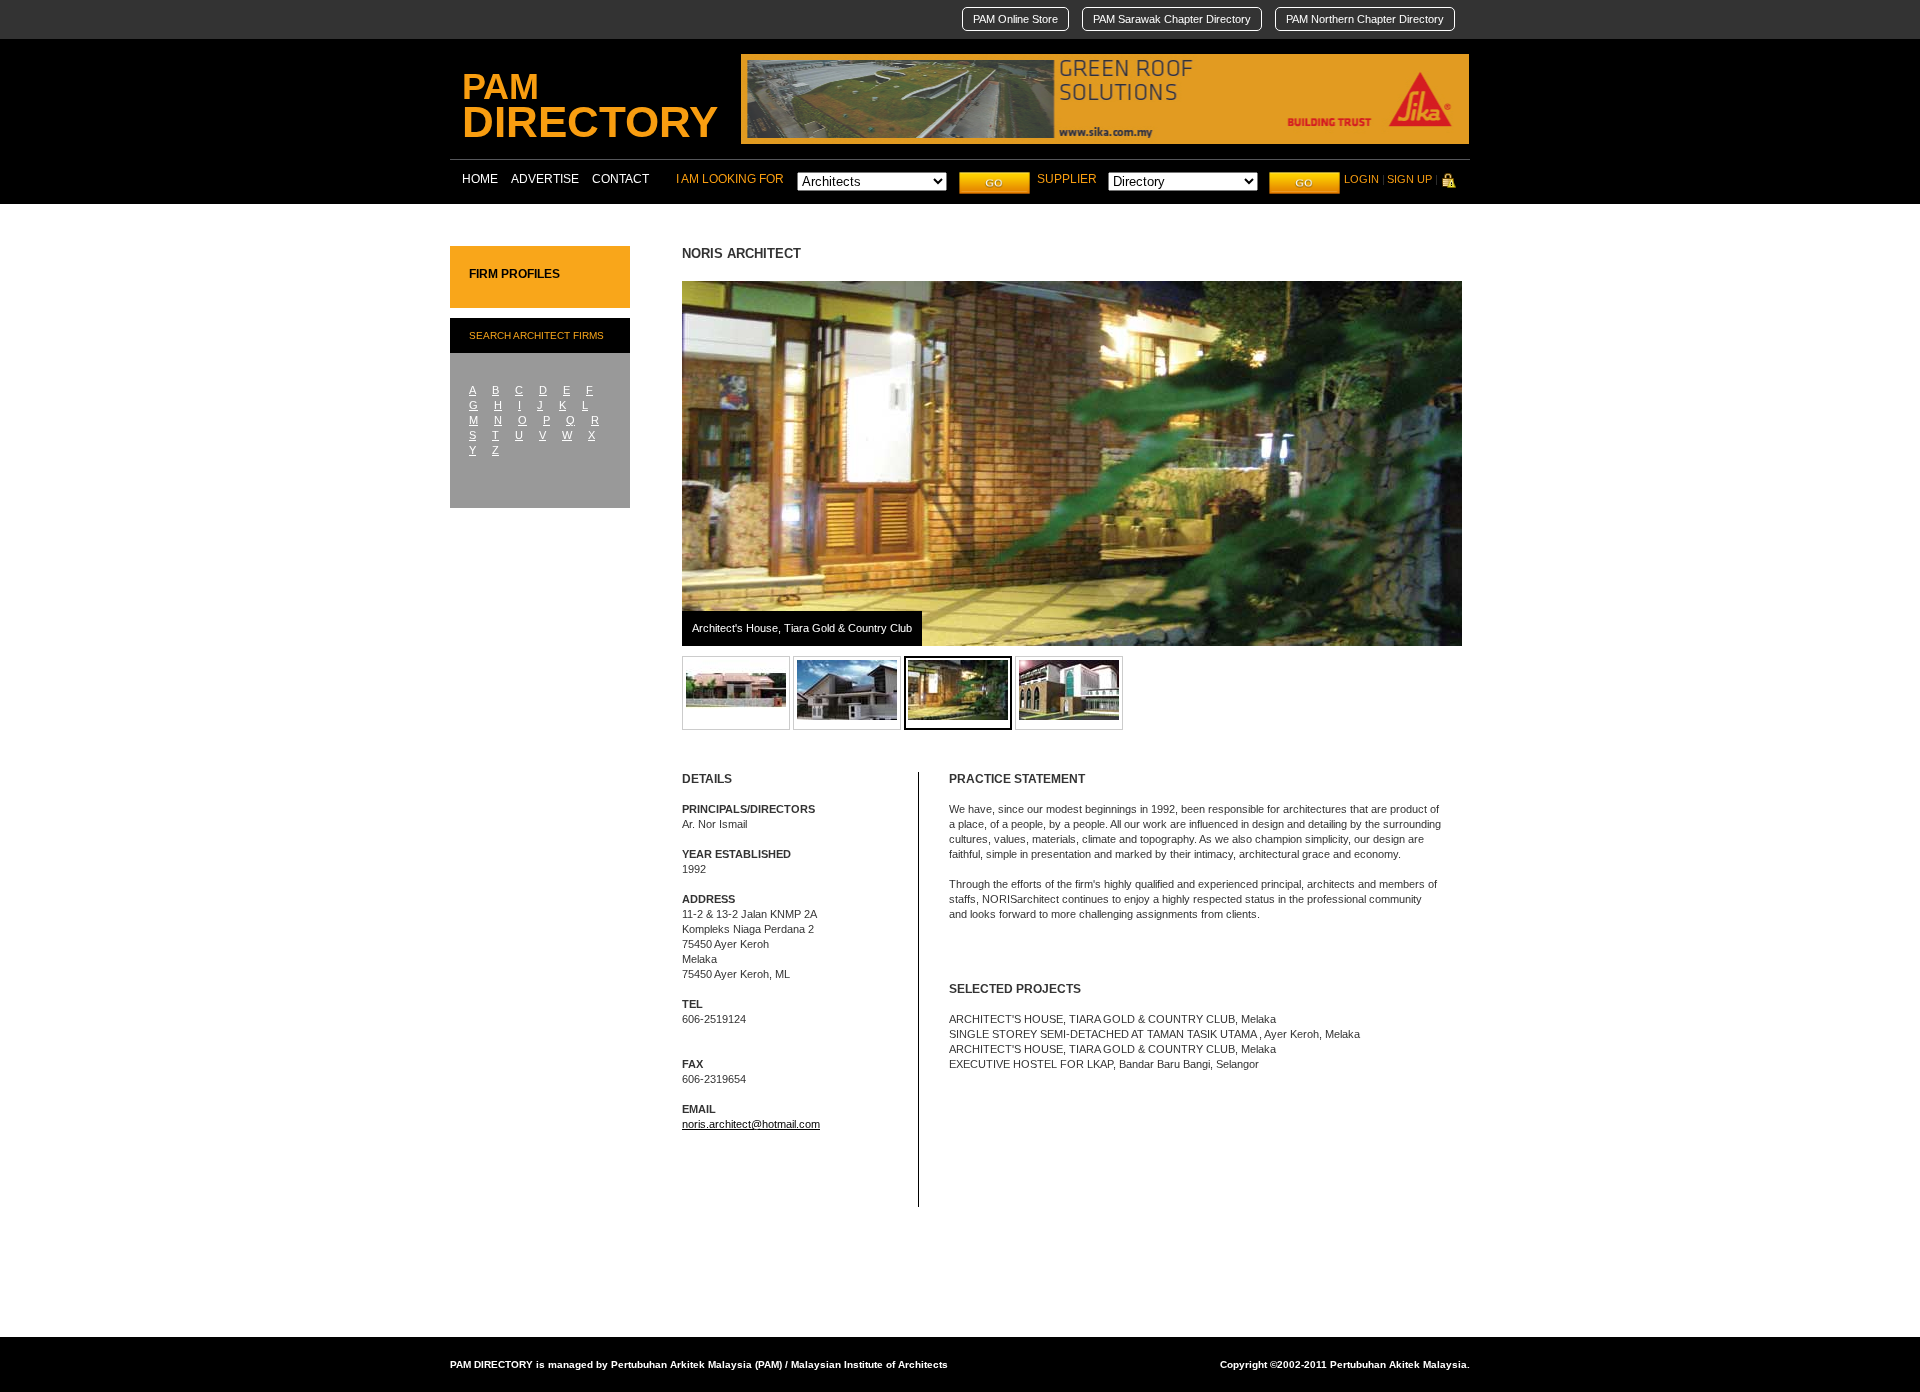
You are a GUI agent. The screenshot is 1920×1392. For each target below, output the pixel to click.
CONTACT (620, 179)
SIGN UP (1409, 179)
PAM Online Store (1015, 19)
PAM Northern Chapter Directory (1365, 19)
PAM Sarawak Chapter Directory (1172, 19)
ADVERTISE (545, 179)
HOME (480, 179)
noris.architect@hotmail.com (751, 1124)
